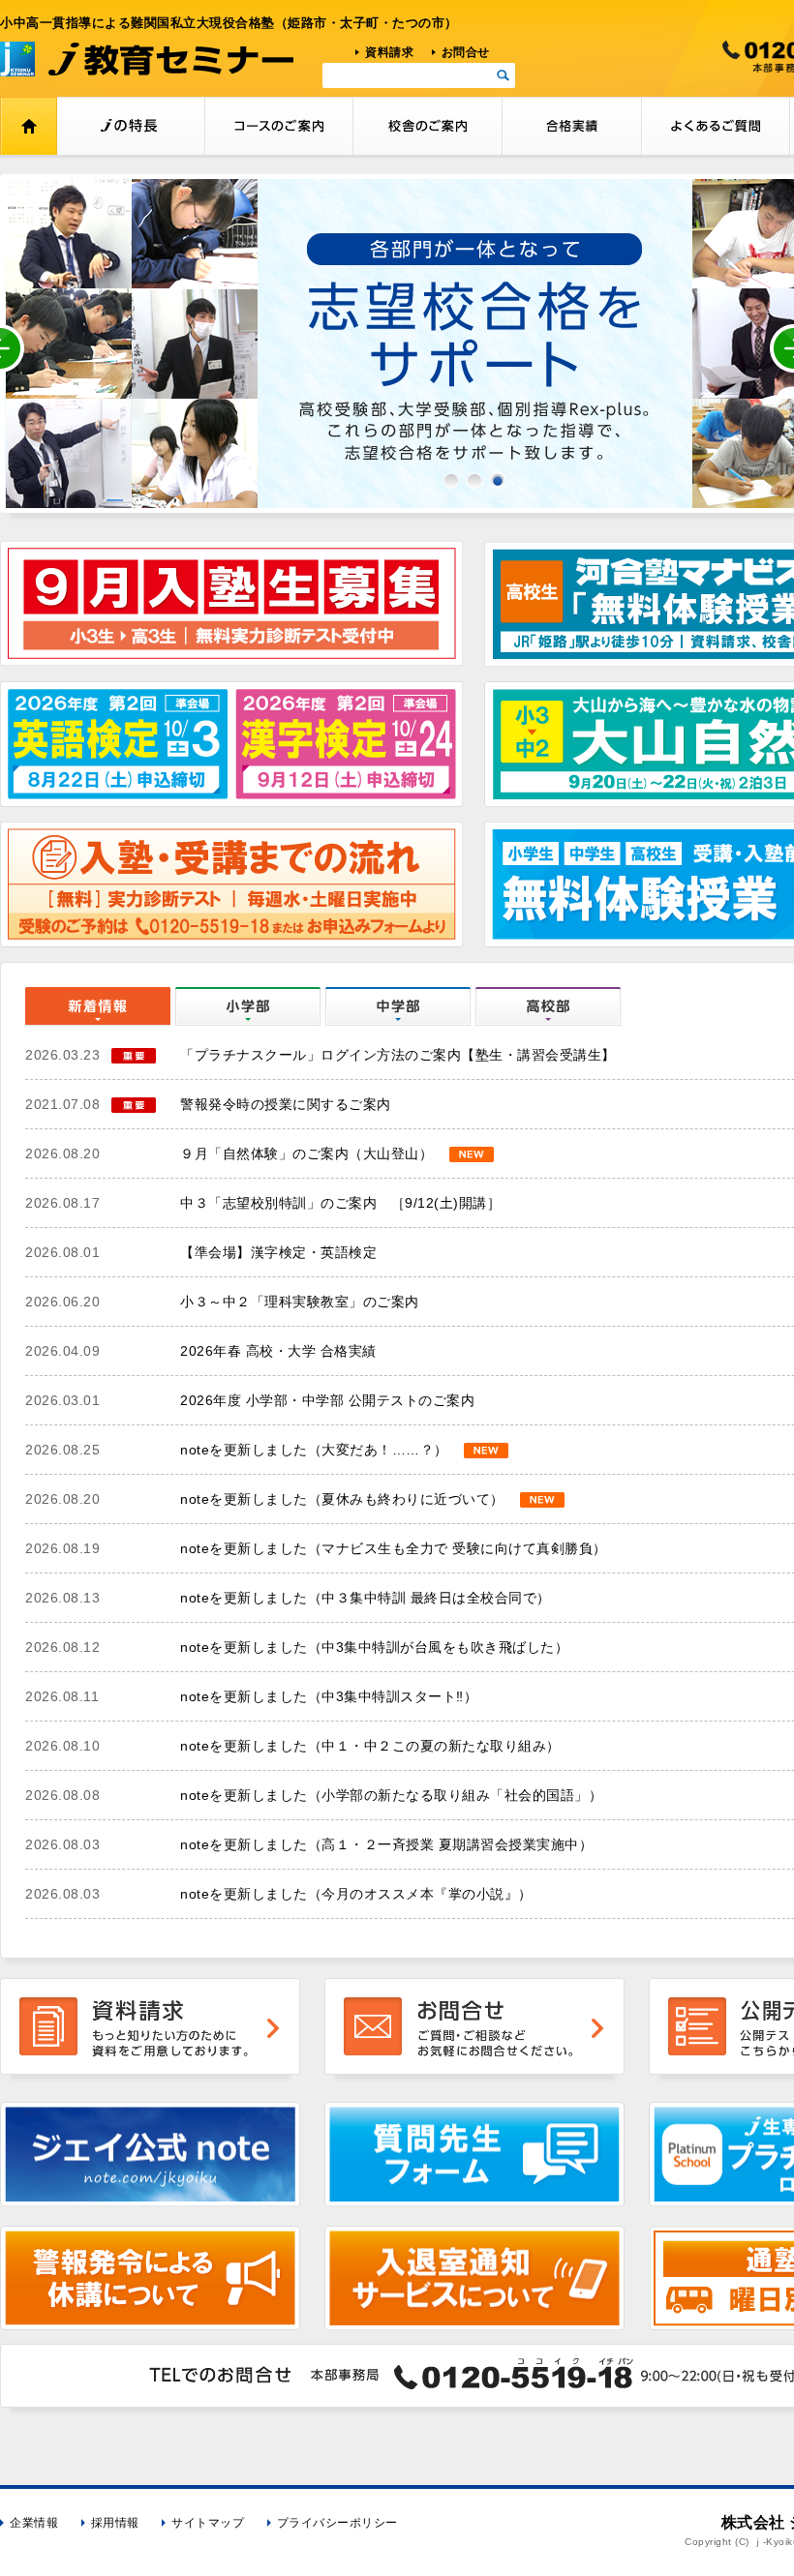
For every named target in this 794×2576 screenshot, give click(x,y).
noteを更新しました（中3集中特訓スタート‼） (329, 1696)
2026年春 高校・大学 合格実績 (278, 1351)
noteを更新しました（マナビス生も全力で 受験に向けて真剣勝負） (394, 1548)
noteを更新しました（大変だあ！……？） (314, 1450)
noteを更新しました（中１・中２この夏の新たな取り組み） (370, 1746)
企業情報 (34, 2523)
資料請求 (389, 52)
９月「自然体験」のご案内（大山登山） (306, 1153)
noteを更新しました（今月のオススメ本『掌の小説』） (356, 1894)
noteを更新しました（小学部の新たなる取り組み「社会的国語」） (391, 1795)
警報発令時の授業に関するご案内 (286, 1104)
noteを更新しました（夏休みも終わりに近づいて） (342, 1499)
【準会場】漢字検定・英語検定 (278, 1252)
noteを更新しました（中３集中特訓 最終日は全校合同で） (366, 1598)
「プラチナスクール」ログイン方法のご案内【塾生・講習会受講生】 (398, 1055)
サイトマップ (208, 2523)
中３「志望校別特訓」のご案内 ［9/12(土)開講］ (340, 1203)
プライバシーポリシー (337, 2523)
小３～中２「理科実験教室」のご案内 (300, 1302)
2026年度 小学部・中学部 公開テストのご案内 (327, 1400)
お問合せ (466, 52)
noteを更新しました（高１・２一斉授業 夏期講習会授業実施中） (386, 1844)
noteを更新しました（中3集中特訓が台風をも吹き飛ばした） (374, 1647)
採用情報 (115, 2523)
